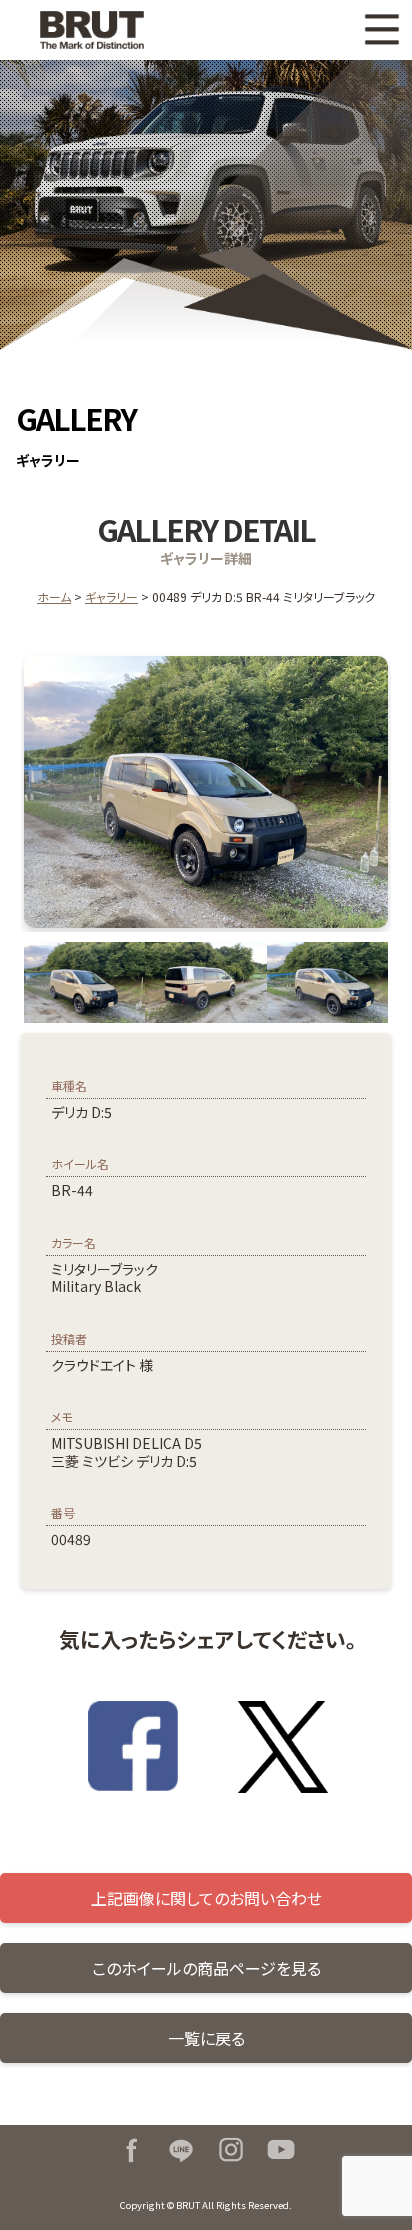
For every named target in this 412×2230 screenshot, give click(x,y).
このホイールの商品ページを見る (206, 1968)
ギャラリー (111, 596)
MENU (382, 30)
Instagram (231, 2150)
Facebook (131, 2150)
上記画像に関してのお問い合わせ (206, 1898)
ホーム (54, 596)
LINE (181, 2150)
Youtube (281, 2150)
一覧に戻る (206, 2038)
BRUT (113, 30)
